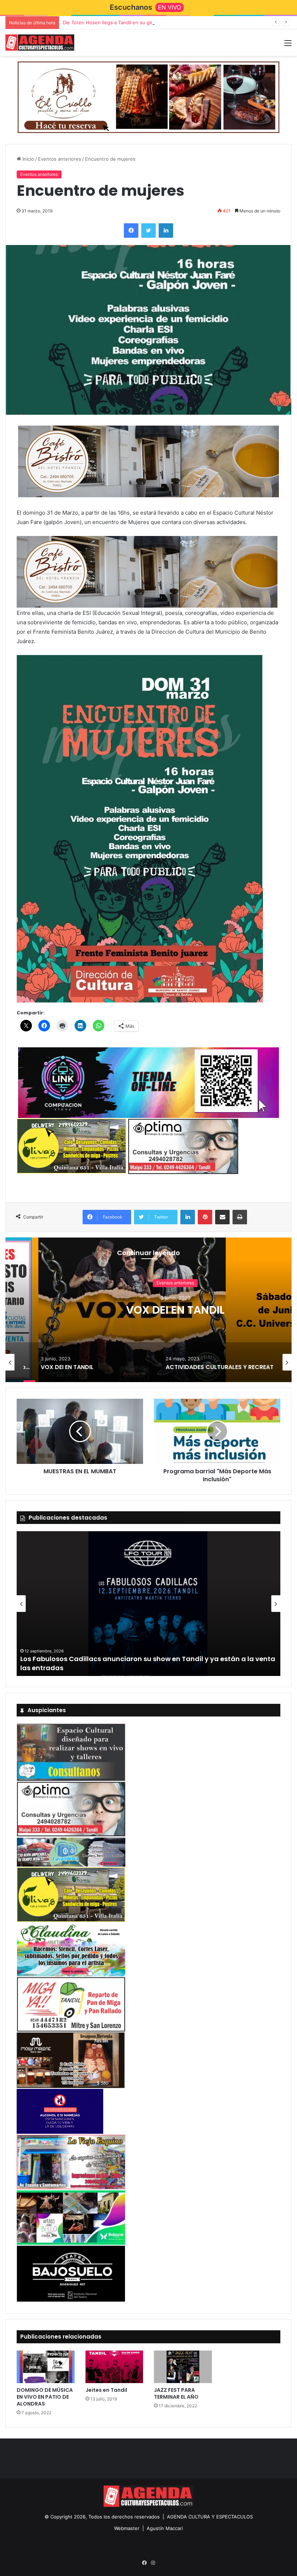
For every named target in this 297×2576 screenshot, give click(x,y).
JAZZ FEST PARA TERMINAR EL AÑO (176, 2393)
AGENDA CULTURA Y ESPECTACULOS (210, 2517)
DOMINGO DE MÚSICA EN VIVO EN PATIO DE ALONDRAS (45, 2397)
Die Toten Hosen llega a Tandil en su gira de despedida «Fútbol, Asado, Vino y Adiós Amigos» (169, 22)
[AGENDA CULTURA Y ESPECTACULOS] (40, 43)
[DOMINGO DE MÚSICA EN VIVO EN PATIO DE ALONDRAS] (46, 2367)
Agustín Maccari (165, 2528)
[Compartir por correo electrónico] (222, 1217)
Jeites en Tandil (106, 2390)
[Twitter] (148, 231)
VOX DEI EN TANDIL (148, 1310)
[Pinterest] (205, 1217)
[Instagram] (153, 2563)
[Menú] (288, 45)
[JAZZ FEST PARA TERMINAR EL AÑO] (183, 2367)
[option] (148, 1310)
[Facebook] (131, 231)
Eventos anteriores (60, 159)
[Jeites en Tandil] (114, 2367)
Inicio (28, 159)
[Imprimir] (240, 1217)
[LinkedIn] (166, 231)
